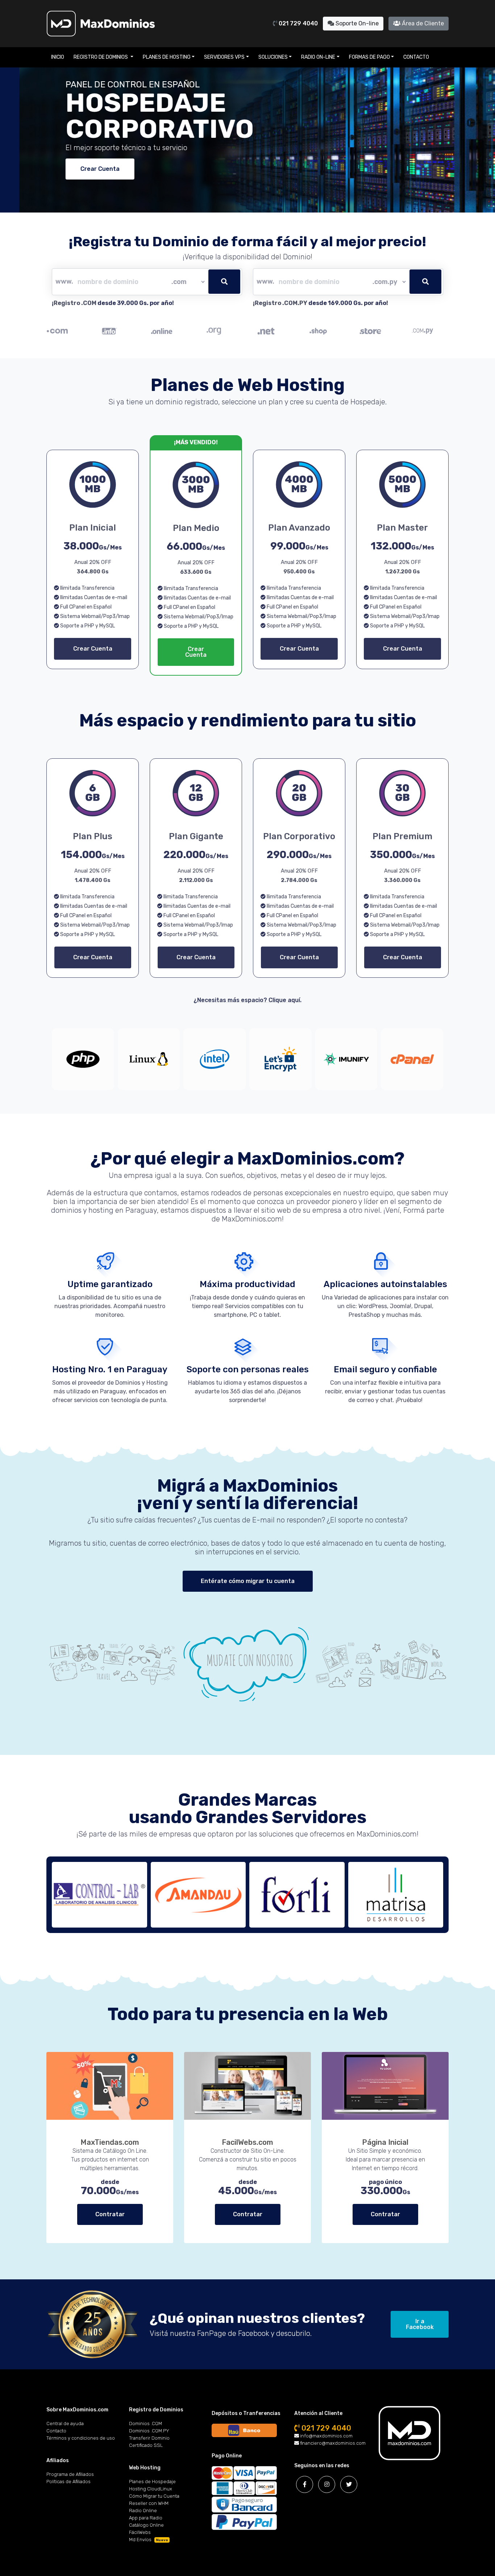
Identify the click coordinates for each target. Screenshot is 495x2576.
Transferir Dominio (149, 2438)
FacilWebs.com (247, 2142)
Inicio (58, 57)
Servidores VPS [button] (224, 57)
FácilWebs (140, 2532)
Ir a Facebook (420, 2324)
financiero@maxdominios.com (332, 2443)
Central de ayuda (65, 2423)
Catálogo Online (146, 2525)
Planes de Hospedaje (152, 2482)
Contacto (416, 57)
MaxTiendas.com (110, 2142)
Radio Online (143, 2511)
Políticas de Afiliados (68, 2482)
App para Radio (146, 2518)
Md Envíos (149, 2540)
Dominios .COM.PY (149, 2431)
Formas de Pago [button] (369, 57)
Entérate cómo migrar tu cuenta (248, 1581)
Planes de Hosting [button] (167, 57)
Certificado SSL (146, 2445)
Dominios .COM (145, 2423)
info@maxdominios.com (326, 2436)
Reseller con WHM (149, 2503)
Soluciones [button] (273, 57)
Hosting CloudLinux (151, 2489)
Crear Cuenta (81, 169)
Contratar (110, 2214)
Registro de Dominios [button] (101, 57)
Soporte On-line (356, 23)
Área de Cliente (422, 23)
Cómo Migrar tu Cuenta (154, 2496)
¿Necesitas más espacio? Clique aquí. (247, 1000)
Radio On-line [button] (318, 57)
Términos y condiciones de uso (81, 2438)
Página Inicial (385, 2142)
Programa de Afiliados (70, 2474)
